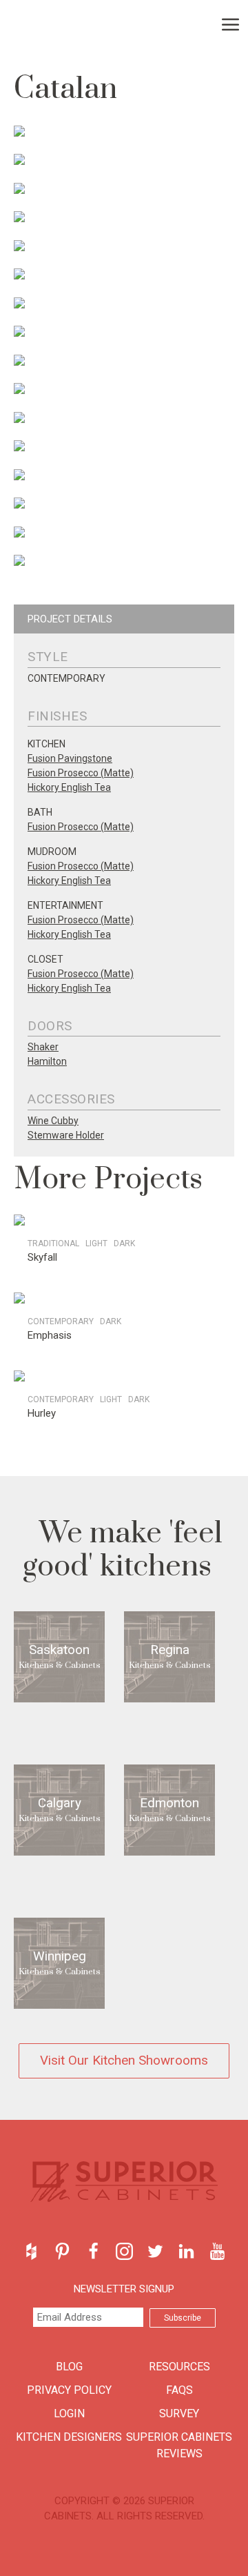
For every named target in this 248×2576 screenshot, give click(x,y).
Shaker (43, 1047)
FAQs (179, 2390)
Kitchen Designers (69, 2437)
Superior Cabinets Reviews (179, 2445)
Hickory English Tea (69, 787)
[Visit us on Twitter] (155, 2251)
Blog (69, 2367)
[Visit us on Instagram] (124, 2251)
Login (69, 2413)
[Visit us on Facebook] (93, 2251)
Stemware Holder (66, 1135)
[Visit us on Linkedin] (186, 2251)
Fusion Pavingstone (70, 758)
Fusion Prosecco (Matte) (81, 773)
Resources (179, 2367)
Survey (179, 2413)
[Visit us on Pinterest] (62, 2251)
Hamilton (47, 1061)
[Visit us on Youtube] (217, 2251)
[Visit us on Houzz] (31, 2251)
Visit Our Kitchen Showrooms (124, 2060)
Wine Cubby (53, 1121)
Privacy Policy (69, 2390)
